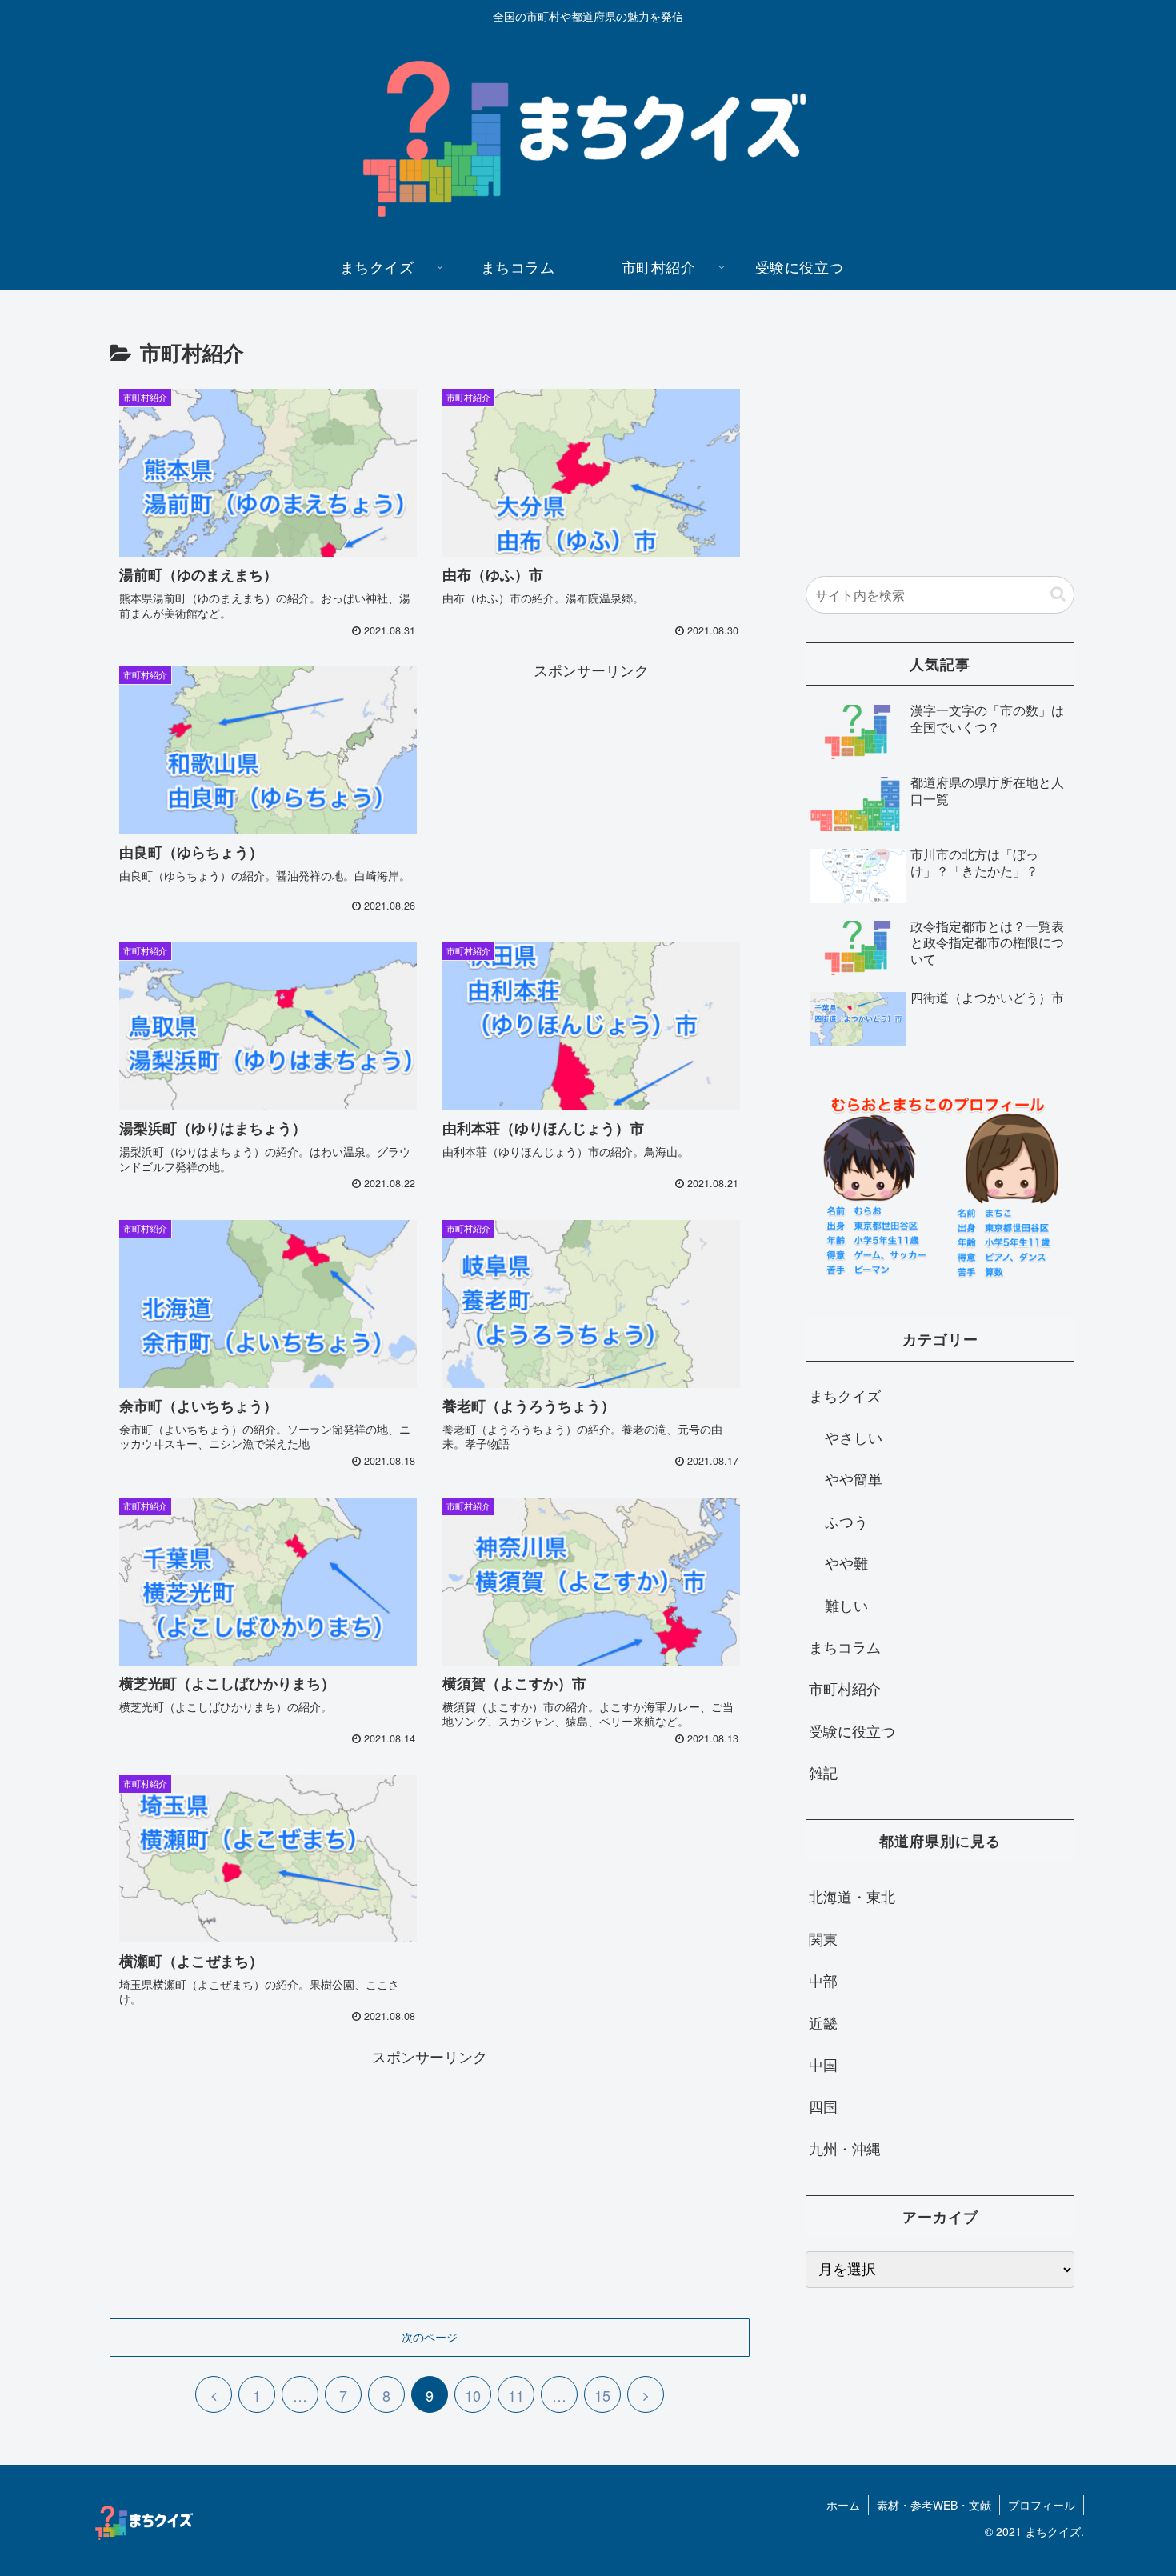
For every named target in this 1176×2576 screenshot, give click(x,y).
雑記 (823, 1772)
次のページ (430, 2337)
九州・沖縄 (845, 2148)
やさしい (854, 1437)
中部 (823, 1980)
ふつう (846, 1521)
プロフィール (1042, 2505)
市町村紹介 (845, 1688)
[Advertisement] (591, 795)
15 (602, 2395)
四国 (823, 2106)
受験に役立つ (852, 1730)
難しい (846, 1605)
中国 (823, 2064)
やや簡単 (854, 1478)
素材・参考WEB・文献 (934, 2505)
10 (473, 2395)
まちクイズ (845, 1395)
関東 (823, 1938)
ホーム (843, 2505)
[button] (1058, 594)
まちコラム (845, 1646)
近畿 (823, 2022)
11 (516, 2395)
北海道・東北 (852, 1896)
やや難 (846, 1562)
